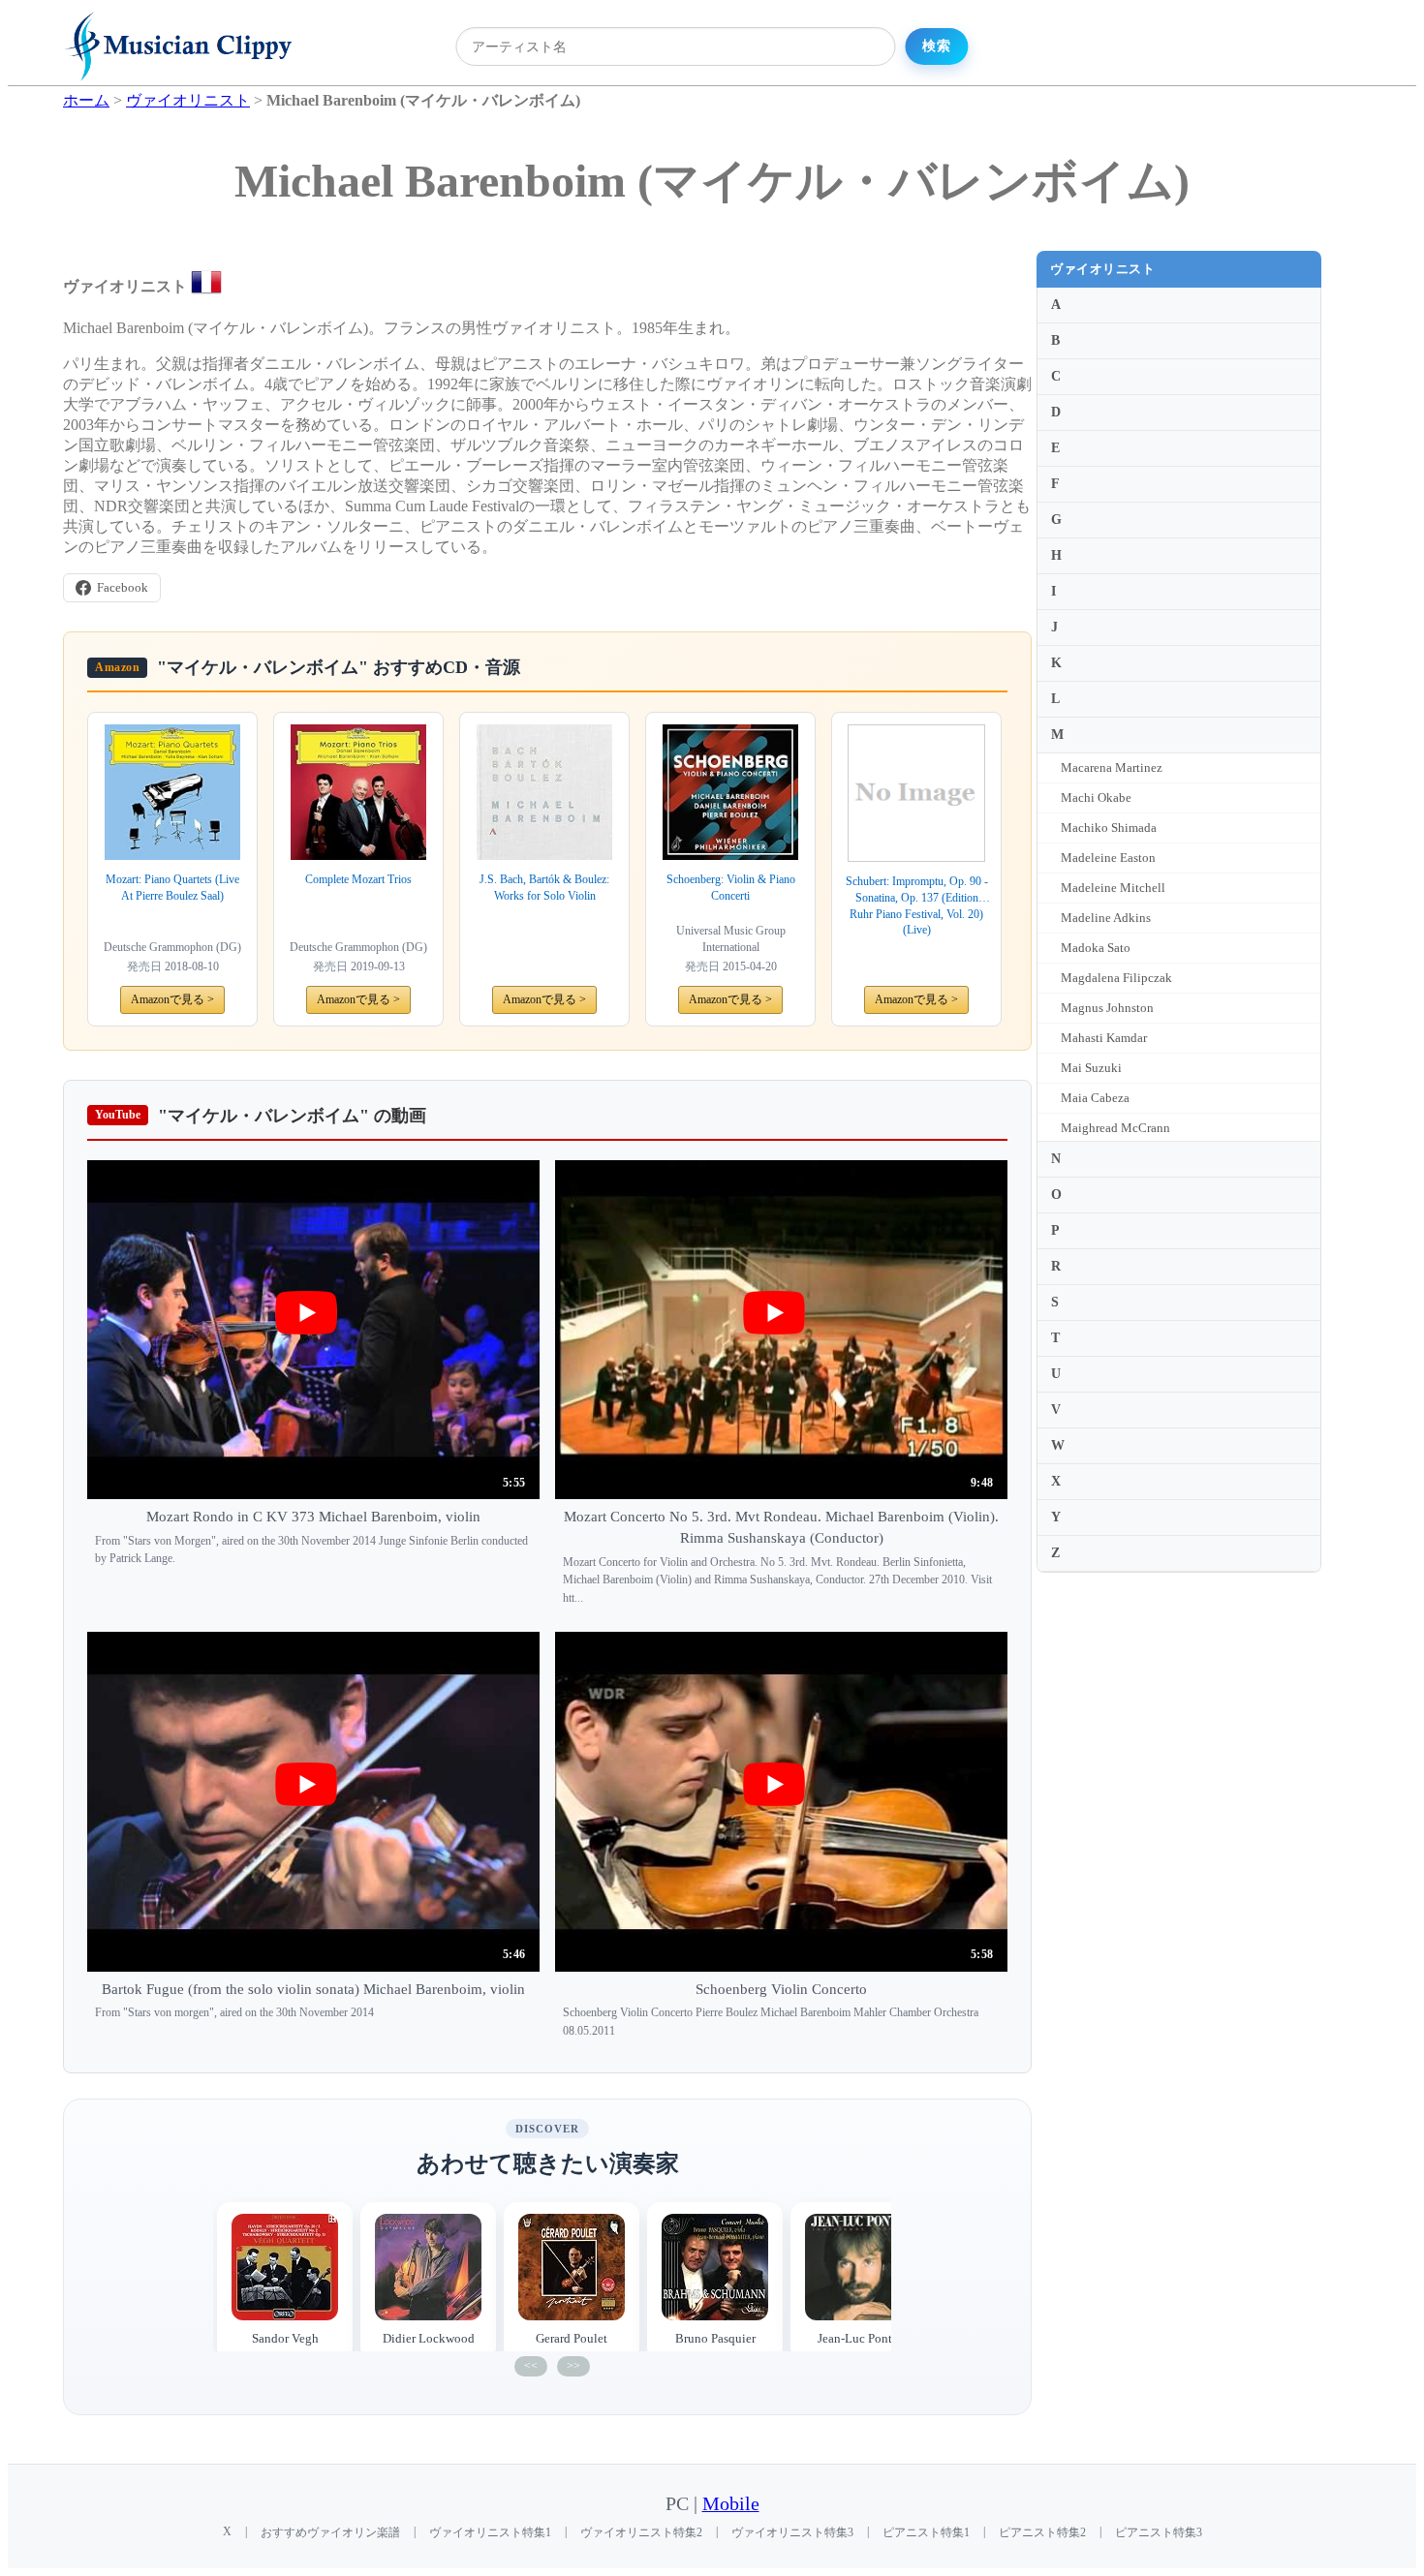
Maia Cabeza (1095, 1098)
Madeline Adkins (1106, 918)
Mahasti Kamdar (1104, 1038)
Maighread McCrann (1115, 1128)
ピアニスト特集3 (1159, 2532)
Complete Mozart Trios (358, 879)
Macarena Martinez (1112, 767)
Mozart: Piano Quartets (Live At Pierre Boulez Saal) (172, 888)
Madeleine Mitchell (1113, 888)
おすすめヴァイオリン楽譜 (330, 2532)
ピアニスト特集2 (1042, 2532)
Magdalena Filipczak (1116, 978)
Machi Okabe (1096, 797)
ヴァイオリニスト (1102, 269)
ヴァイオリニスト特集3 (792, 2532)
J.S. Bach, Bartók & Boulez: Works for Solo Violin (544, 888)
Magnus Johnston (1107, 1008)
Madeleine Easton (1108, 858)
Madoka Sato (1096, 948)
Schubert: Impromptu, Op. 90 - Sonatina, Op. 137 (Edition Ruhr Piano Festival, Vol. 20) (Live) (917, 905)
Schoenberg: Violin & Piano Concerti (731, 888)
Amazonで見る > (172, 999)
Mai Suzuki (1091, 1068)
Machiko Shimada (1109, 828)
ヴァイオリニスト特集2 (641, 2532)
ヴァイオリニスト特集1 (490, 2532)
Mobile (731, 2504)
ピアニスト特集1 (926, 2532)
